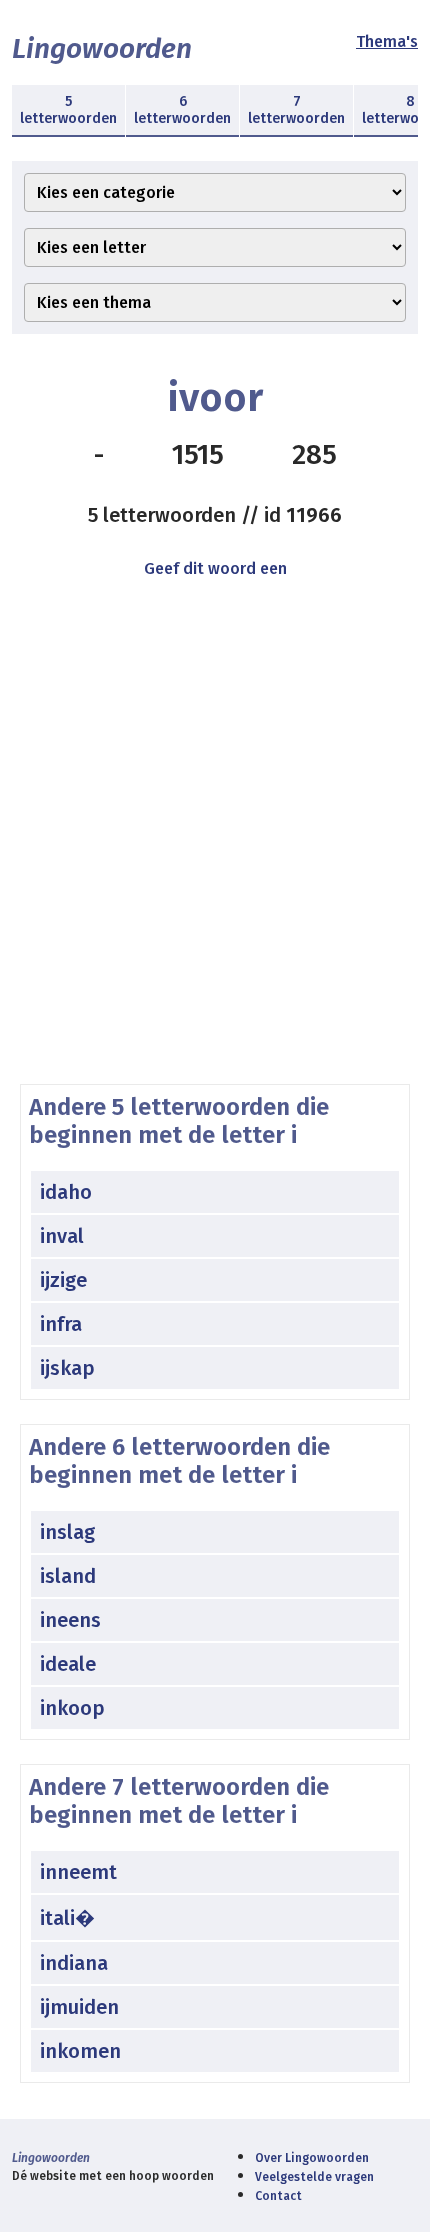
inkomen (80, 2051)
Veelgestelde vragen (314, 2177)
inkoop (72, 1708)
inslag (67, 1532)
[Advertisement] (215, 859)
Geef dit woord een (215, 568)
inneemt (78, 1872)
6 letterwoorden (182, 110)
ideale (68, 1664)
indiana (74, 1963)
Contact (278, 2196)
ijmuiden (79, 2007)
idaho (66, 1192)
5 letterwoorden (68, 110)
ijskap (67, 1368)
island (68, 1576)
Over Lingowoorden (312, 2158)
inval (62, 1236)
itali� (67, 1918)
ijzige (63, 1280)
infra (61, 1324)
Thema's (387, 41)
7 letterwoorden (296, 110)
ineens (70, 1620)
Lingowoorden (102, 48)
